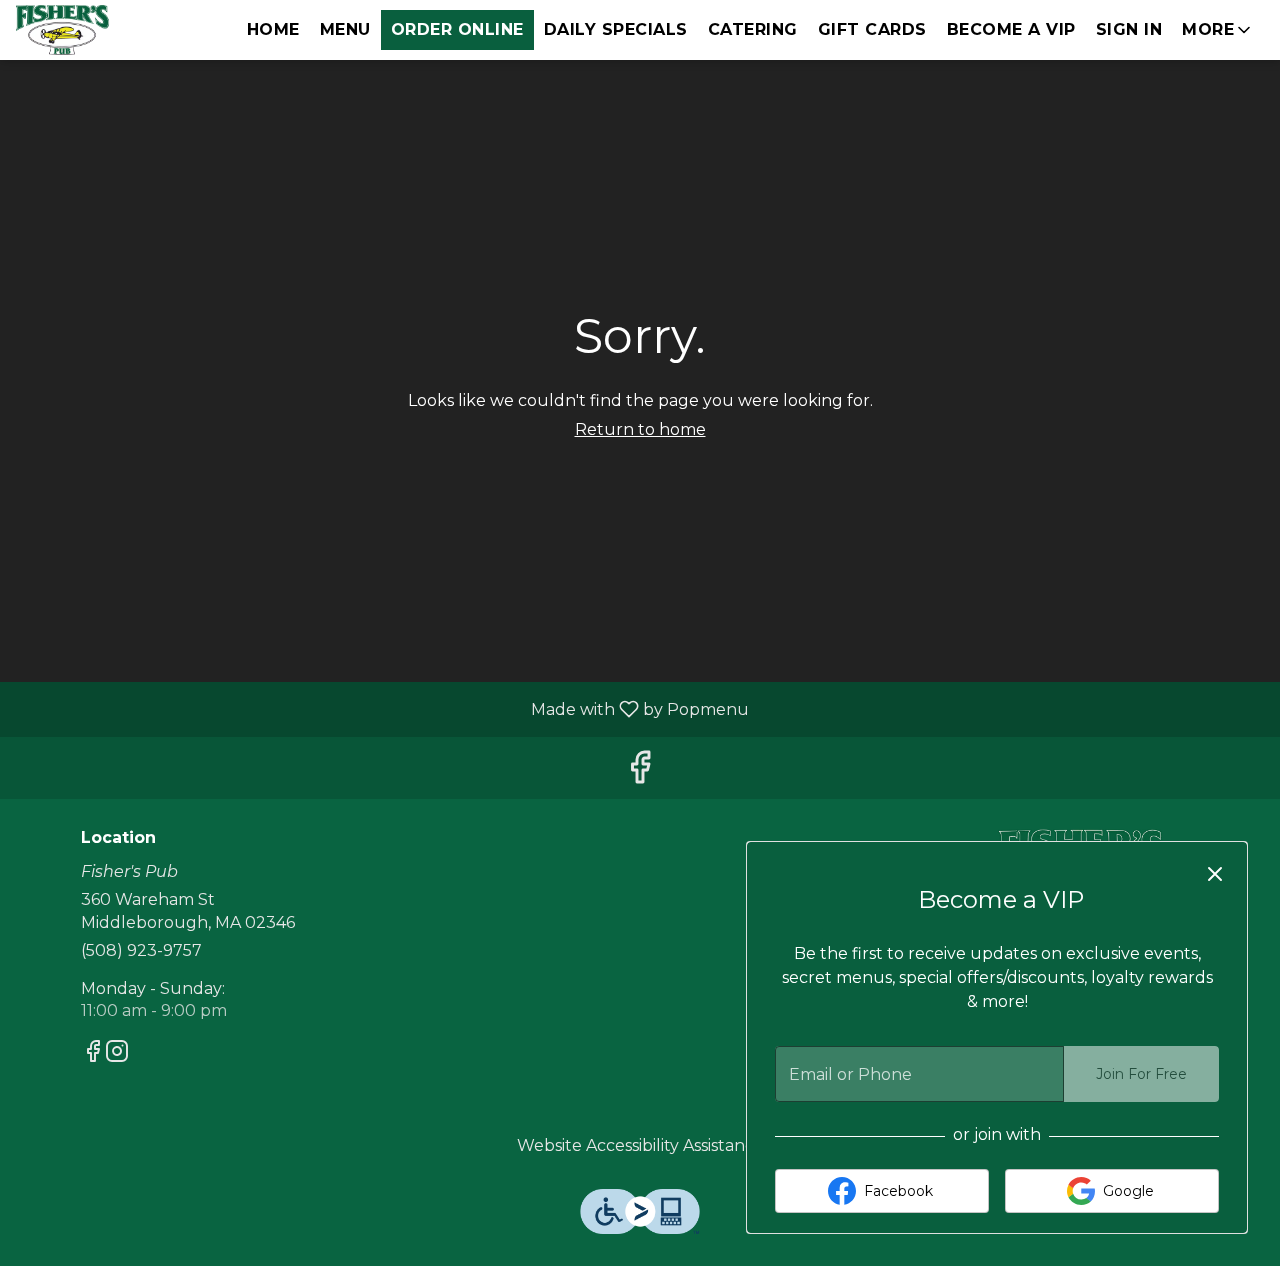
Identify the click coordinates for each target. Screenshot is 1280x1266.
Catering (753, 29)
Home (273, 29)
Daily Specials (616, 29)
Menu (345, 29)
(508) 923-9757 (141, 950)
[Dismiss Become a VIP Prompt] (1215, 874)
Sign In (1129, 29)
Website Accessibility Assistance (640, 1145)
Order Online (457, 29)
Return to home (640, 429)
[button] (1218, 30)
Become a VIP (1011, 29)
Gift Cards (872, 29)
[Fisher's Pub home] (106, 30)
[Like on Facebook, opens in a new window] (640, 772)
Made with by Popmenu (382, 708)
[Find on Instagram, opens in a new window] (117, 1054)
